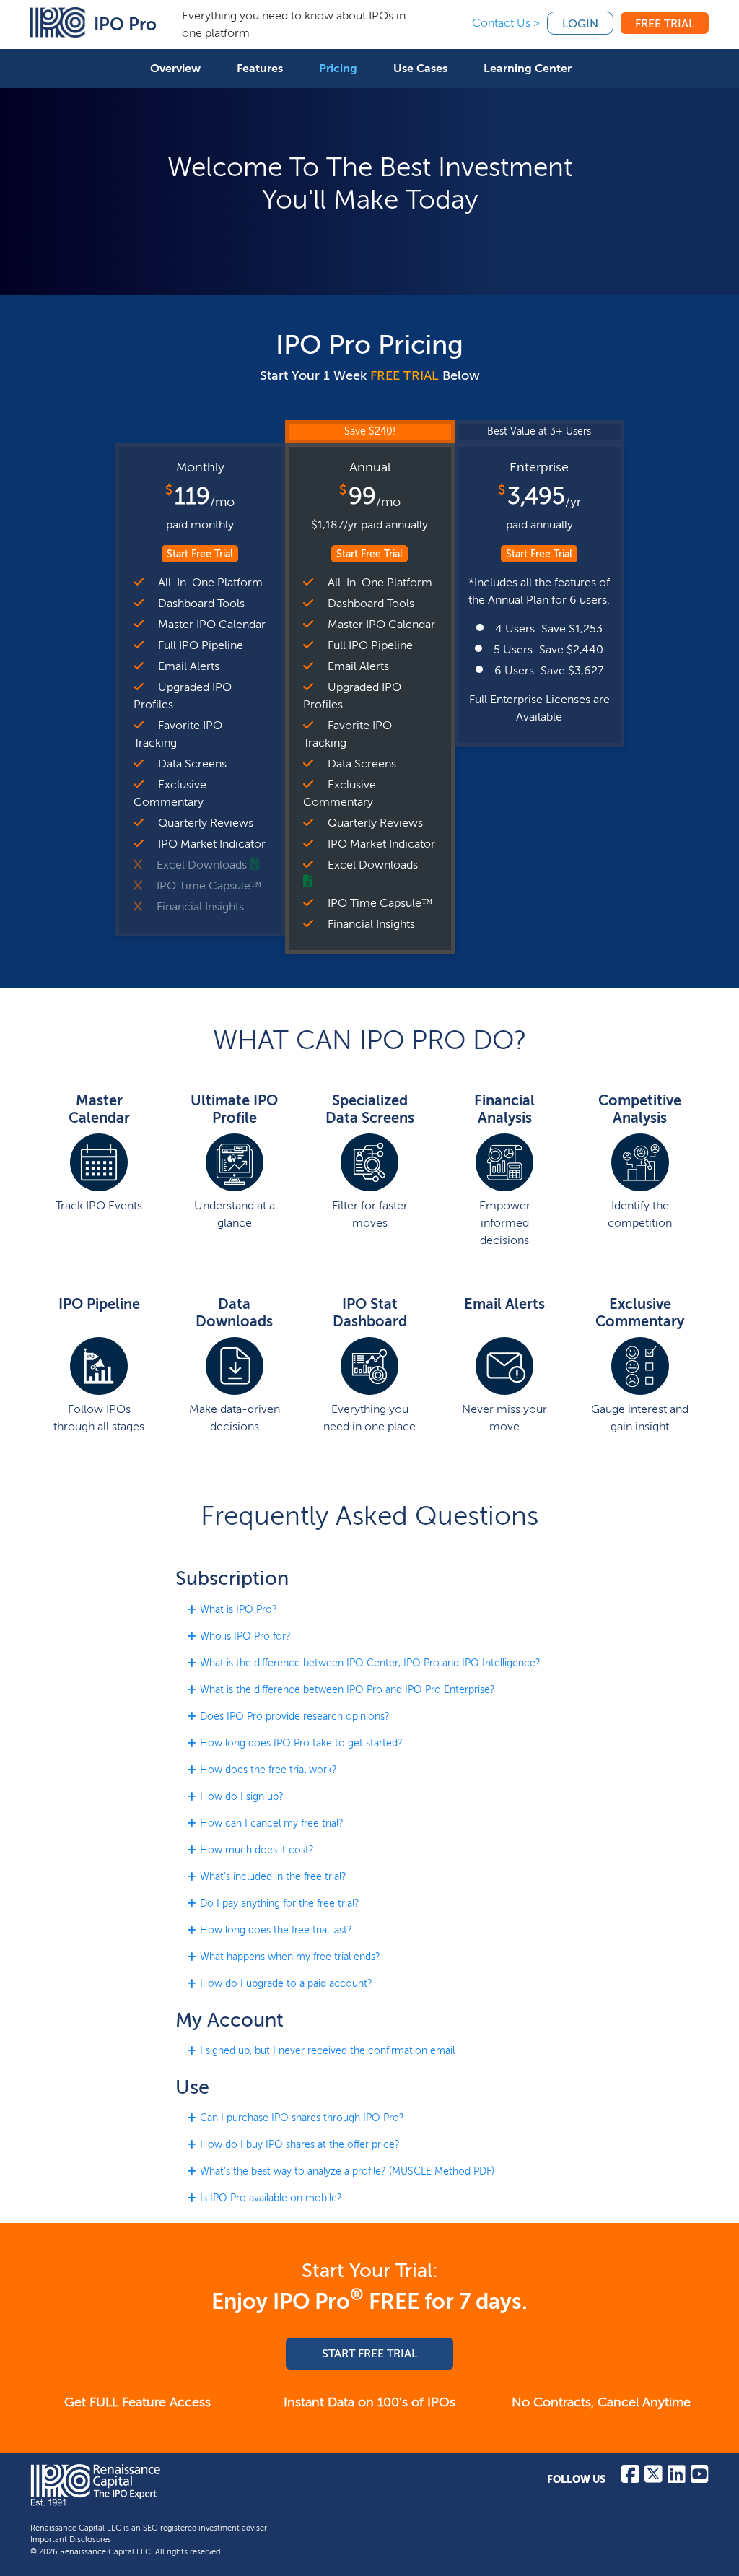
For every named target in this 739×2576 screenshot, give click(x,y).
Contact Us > (506, 23)
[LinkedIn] (677, 2478)
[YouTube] (700, 2478)
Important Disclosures (71, 2540)
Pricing (338, 68)
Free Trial (665, 23)
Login (580, 23)
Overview (175, 68)
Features (260, 68)
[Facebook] (630, 2478)
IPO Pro (125, 24)
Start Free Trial (200, 554)
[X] (653, 2478)
